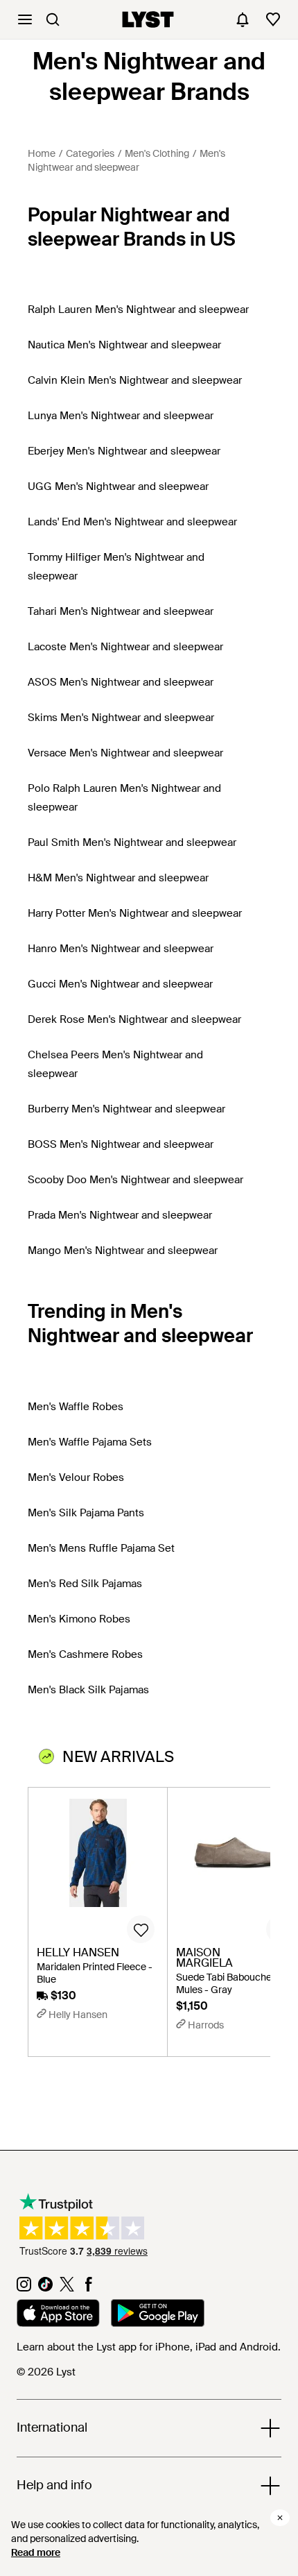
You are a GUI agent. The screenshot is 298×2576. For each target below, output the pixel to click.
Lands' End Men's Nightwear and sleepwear (132, 522)
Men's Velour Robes (76, 1477)
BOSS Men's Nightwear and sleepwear (121, 1144)
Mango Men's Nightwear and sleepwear (123, 1251)
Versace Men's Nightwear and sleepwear (125, 753)
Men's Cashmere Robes (85, 1654)
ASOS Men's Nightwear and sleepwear (121, 682)
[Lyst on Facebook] (88, 2288)
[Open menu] (25, 19)
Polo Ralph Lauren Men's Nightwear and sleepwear (124, 798)
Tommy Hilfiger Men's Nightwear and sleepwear (116, 567)
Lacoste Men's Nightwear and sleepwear (125, 647)
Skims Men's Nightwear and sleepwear (121, 718)
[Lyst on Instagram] (24, 2288)
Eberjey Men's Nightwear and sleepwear (124, 451)
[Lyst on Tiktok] (45, 2288)
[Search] (53, 19)
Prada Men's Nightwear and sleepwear (120, 1215)
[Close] (280, 2518)
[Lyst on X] (67, 2288)
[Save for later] (141, 1929)
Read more (36, 2552)
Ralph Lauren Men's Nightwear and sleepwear (138, 310)
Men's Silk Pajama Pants (86, 1513)
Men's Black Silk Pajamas (88, 1690)
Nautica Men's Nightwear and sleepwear (124, 345)
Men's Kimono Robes (79, 1619)
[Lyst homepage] (148, 19)
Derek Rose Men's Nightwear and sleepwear (134, 1019)
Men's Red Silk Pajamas (85, 1584)
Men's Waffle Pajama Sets (90, 1442)
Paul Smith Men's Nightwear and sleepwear (132, 842)
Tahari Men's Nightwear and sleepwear (121, 611)
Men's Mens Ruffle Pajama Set (101, 1548)
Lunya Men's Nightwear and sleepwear (121, 416)
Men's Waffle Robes (76, 1407)
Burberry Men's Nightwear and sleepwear (126, 1109)
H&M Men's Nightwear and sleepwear (118, 878)
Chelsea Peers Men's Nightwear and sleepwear (115, 1064)
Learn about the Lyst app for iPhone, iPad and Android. (149, 2347)
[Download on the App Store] (58, 2315)
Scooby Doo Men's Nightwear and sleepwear (135, 1180)
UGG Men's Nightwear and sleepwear (118, 486)
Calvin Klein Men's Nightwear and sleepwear (135, 380)
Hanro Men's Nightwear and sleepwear (121, 949)
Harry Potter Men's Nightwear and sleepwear (135, 913)
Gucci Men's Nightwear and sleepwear (120, 984)
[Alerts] (243, 19)
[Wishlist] (273, 19)
